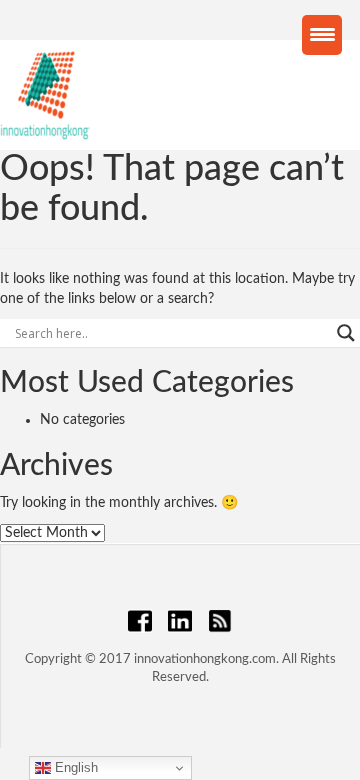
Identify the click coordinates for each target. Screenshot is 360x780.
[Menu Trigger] (322, 35)
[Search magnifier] (346, 333)
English (74, 767)
